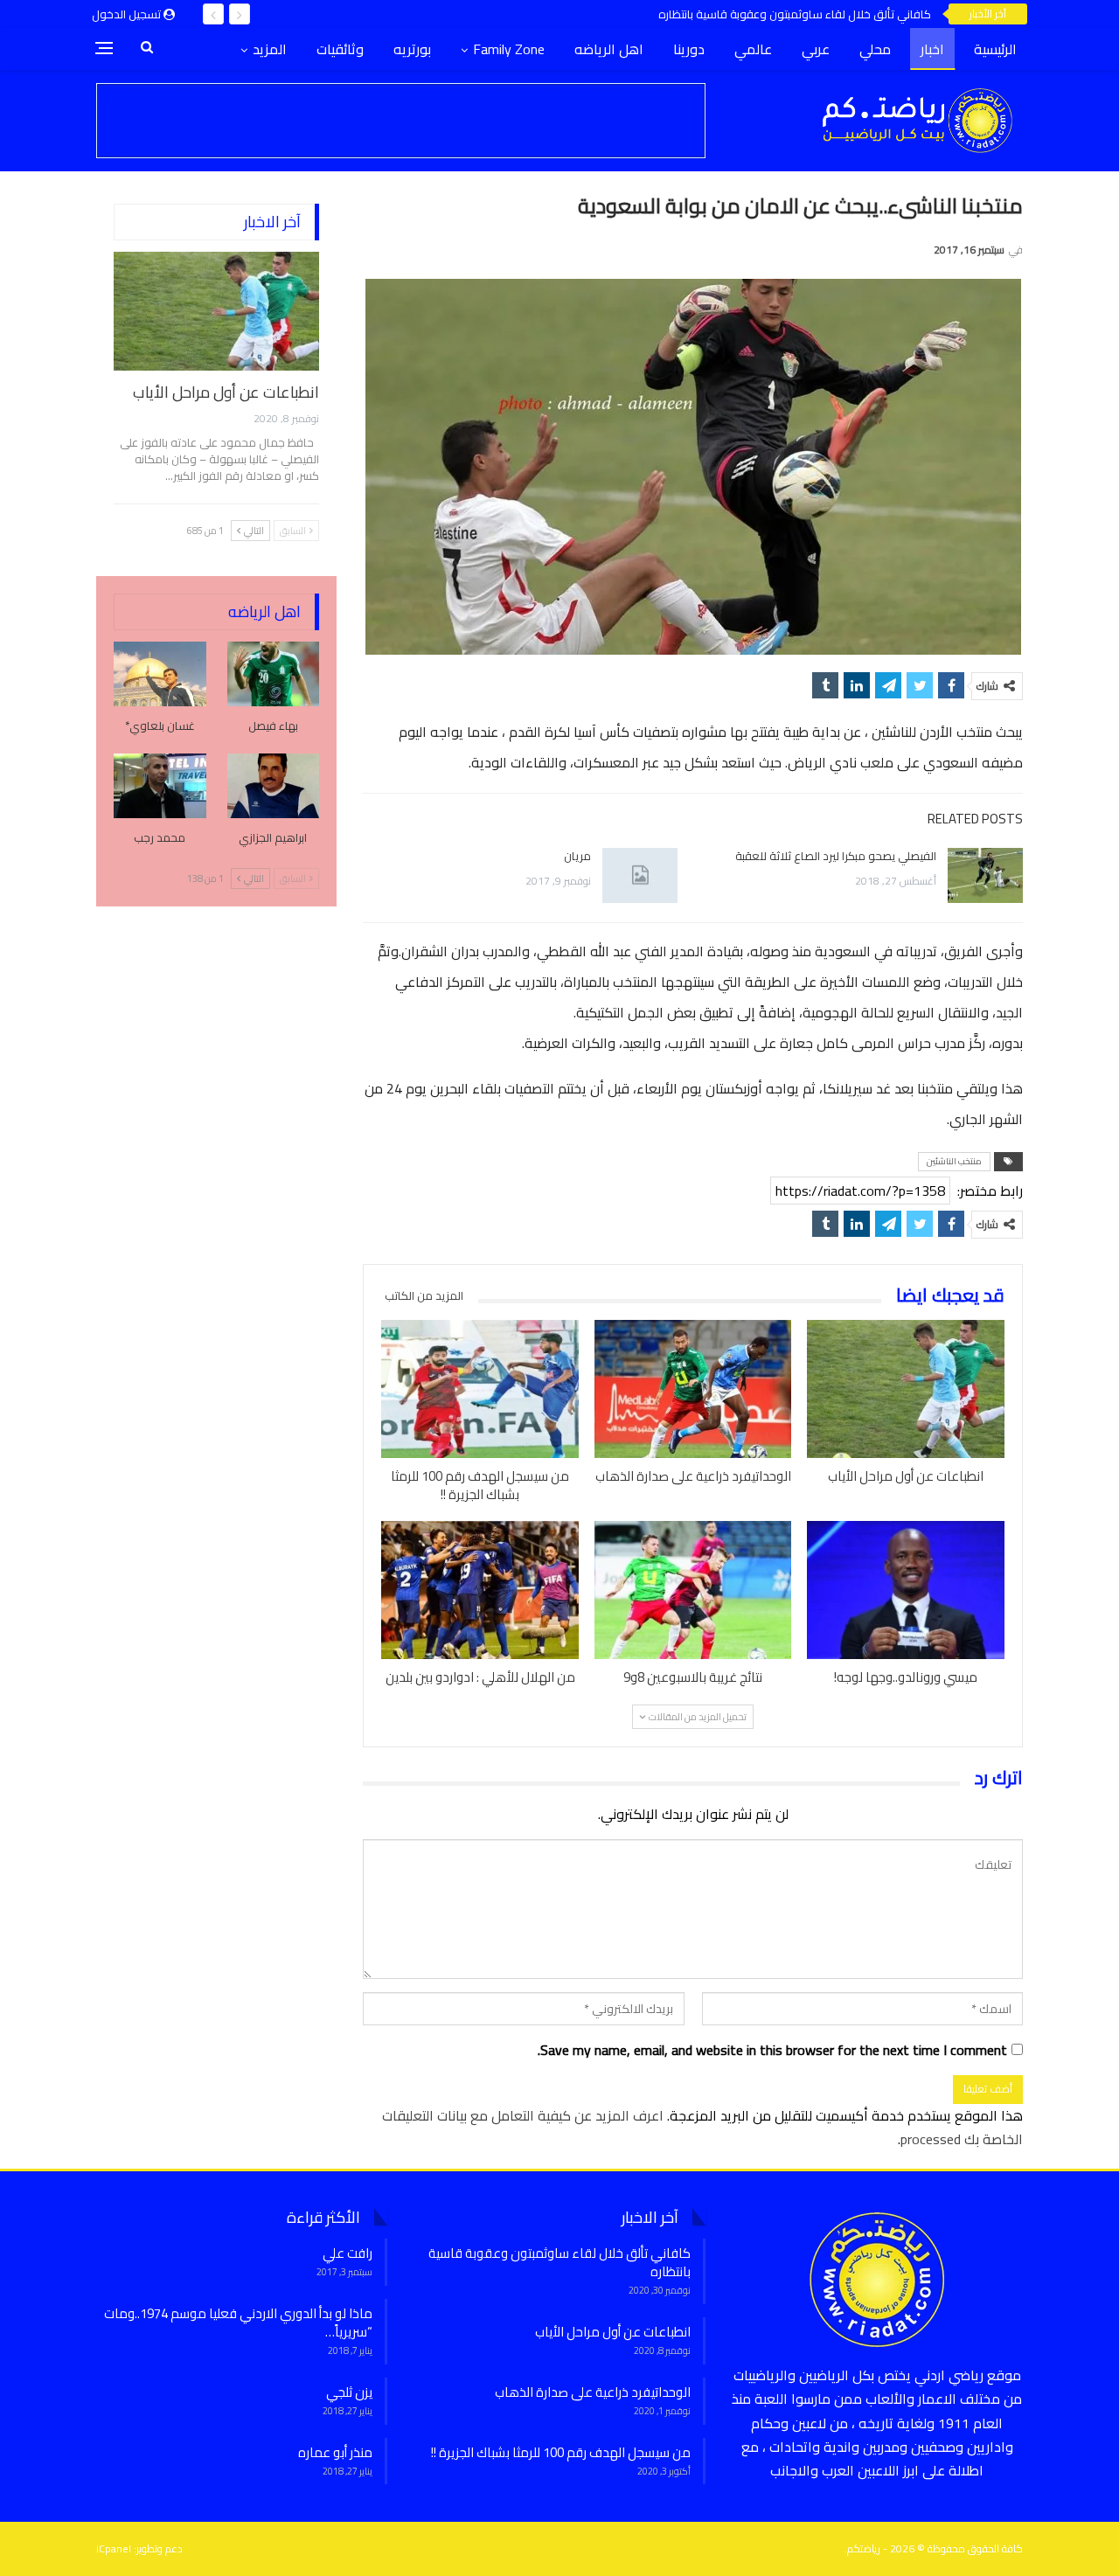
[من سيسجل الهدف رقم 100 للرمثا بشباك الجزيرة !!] (480, 1389)
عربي (816, 49)
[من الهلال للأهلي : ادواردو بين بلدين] (480, 1590)
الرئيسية (995, 49)
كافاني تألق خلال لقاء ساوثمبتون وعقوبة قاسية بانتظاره (795, 14)
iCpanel (114, 2548)
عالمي (753, 49)
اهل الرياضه (609, 49)
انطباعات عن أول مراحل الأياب (226, 392)
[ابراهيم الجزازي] (274, 786)
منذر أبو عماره (335, 2452)
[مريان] (640, 876)
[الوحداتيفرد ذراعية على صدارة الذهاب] (693, 1389)
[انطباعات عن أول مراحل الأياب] (906, 1389)
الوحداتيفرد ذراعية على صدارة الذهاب (593, 2392)
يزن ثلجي (349, 2392)
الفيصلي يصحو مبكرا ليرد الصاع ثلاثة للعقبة (836, 856)
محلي (875, 49)
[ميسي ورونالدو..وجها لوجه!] (906, 1590)
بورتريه (412, 49)
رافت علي (348, 2253)
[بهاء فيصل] (274, 674)
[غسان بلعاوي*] (160, 674)
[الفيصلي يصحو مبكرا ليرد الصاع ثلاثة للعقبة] (985, 876)
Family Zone (509, 49)
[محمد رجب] (160, 786)
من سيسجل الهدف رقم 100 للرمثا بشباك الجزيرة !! (561, 2452)
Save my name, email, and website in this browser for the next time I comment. (772, 2050)
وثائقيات (340, 49)
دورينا (689, 49)
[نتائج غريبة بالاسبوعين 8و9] (693, 1590)
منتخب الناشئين (954, 1161)
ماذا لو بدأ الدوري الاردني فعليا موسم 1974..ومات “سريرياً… (238, 2323)
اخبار (932, 49)
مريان (577, 856)
